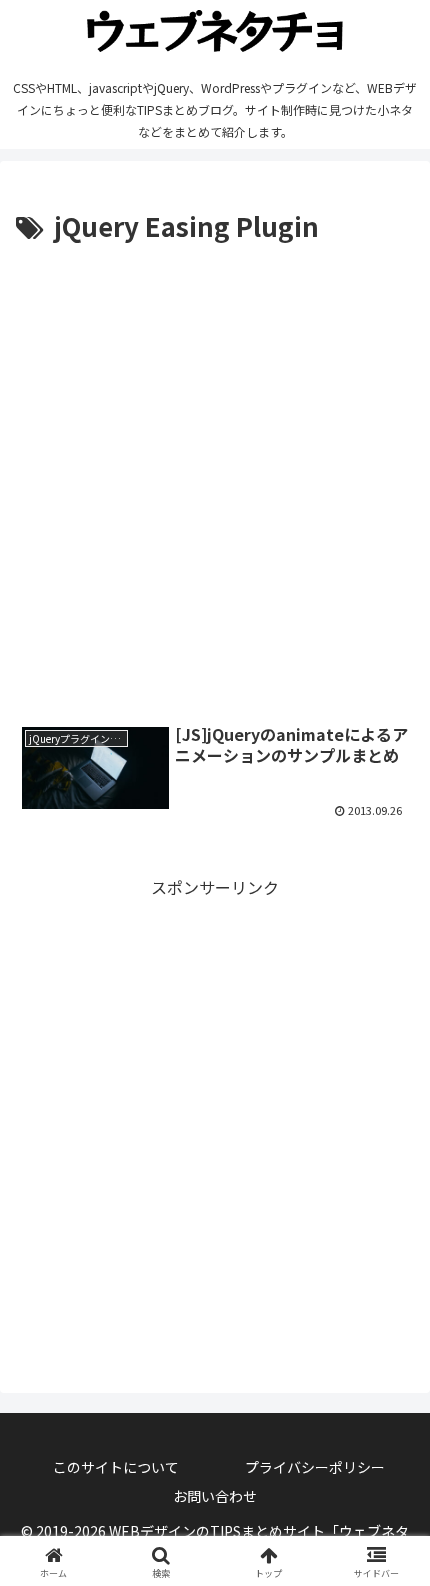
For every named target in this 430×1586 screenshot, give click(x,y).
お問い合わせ (215, 1496)
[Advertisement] (215, 474)
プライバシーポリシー (315, 1467)
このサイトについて (116, 1467)
